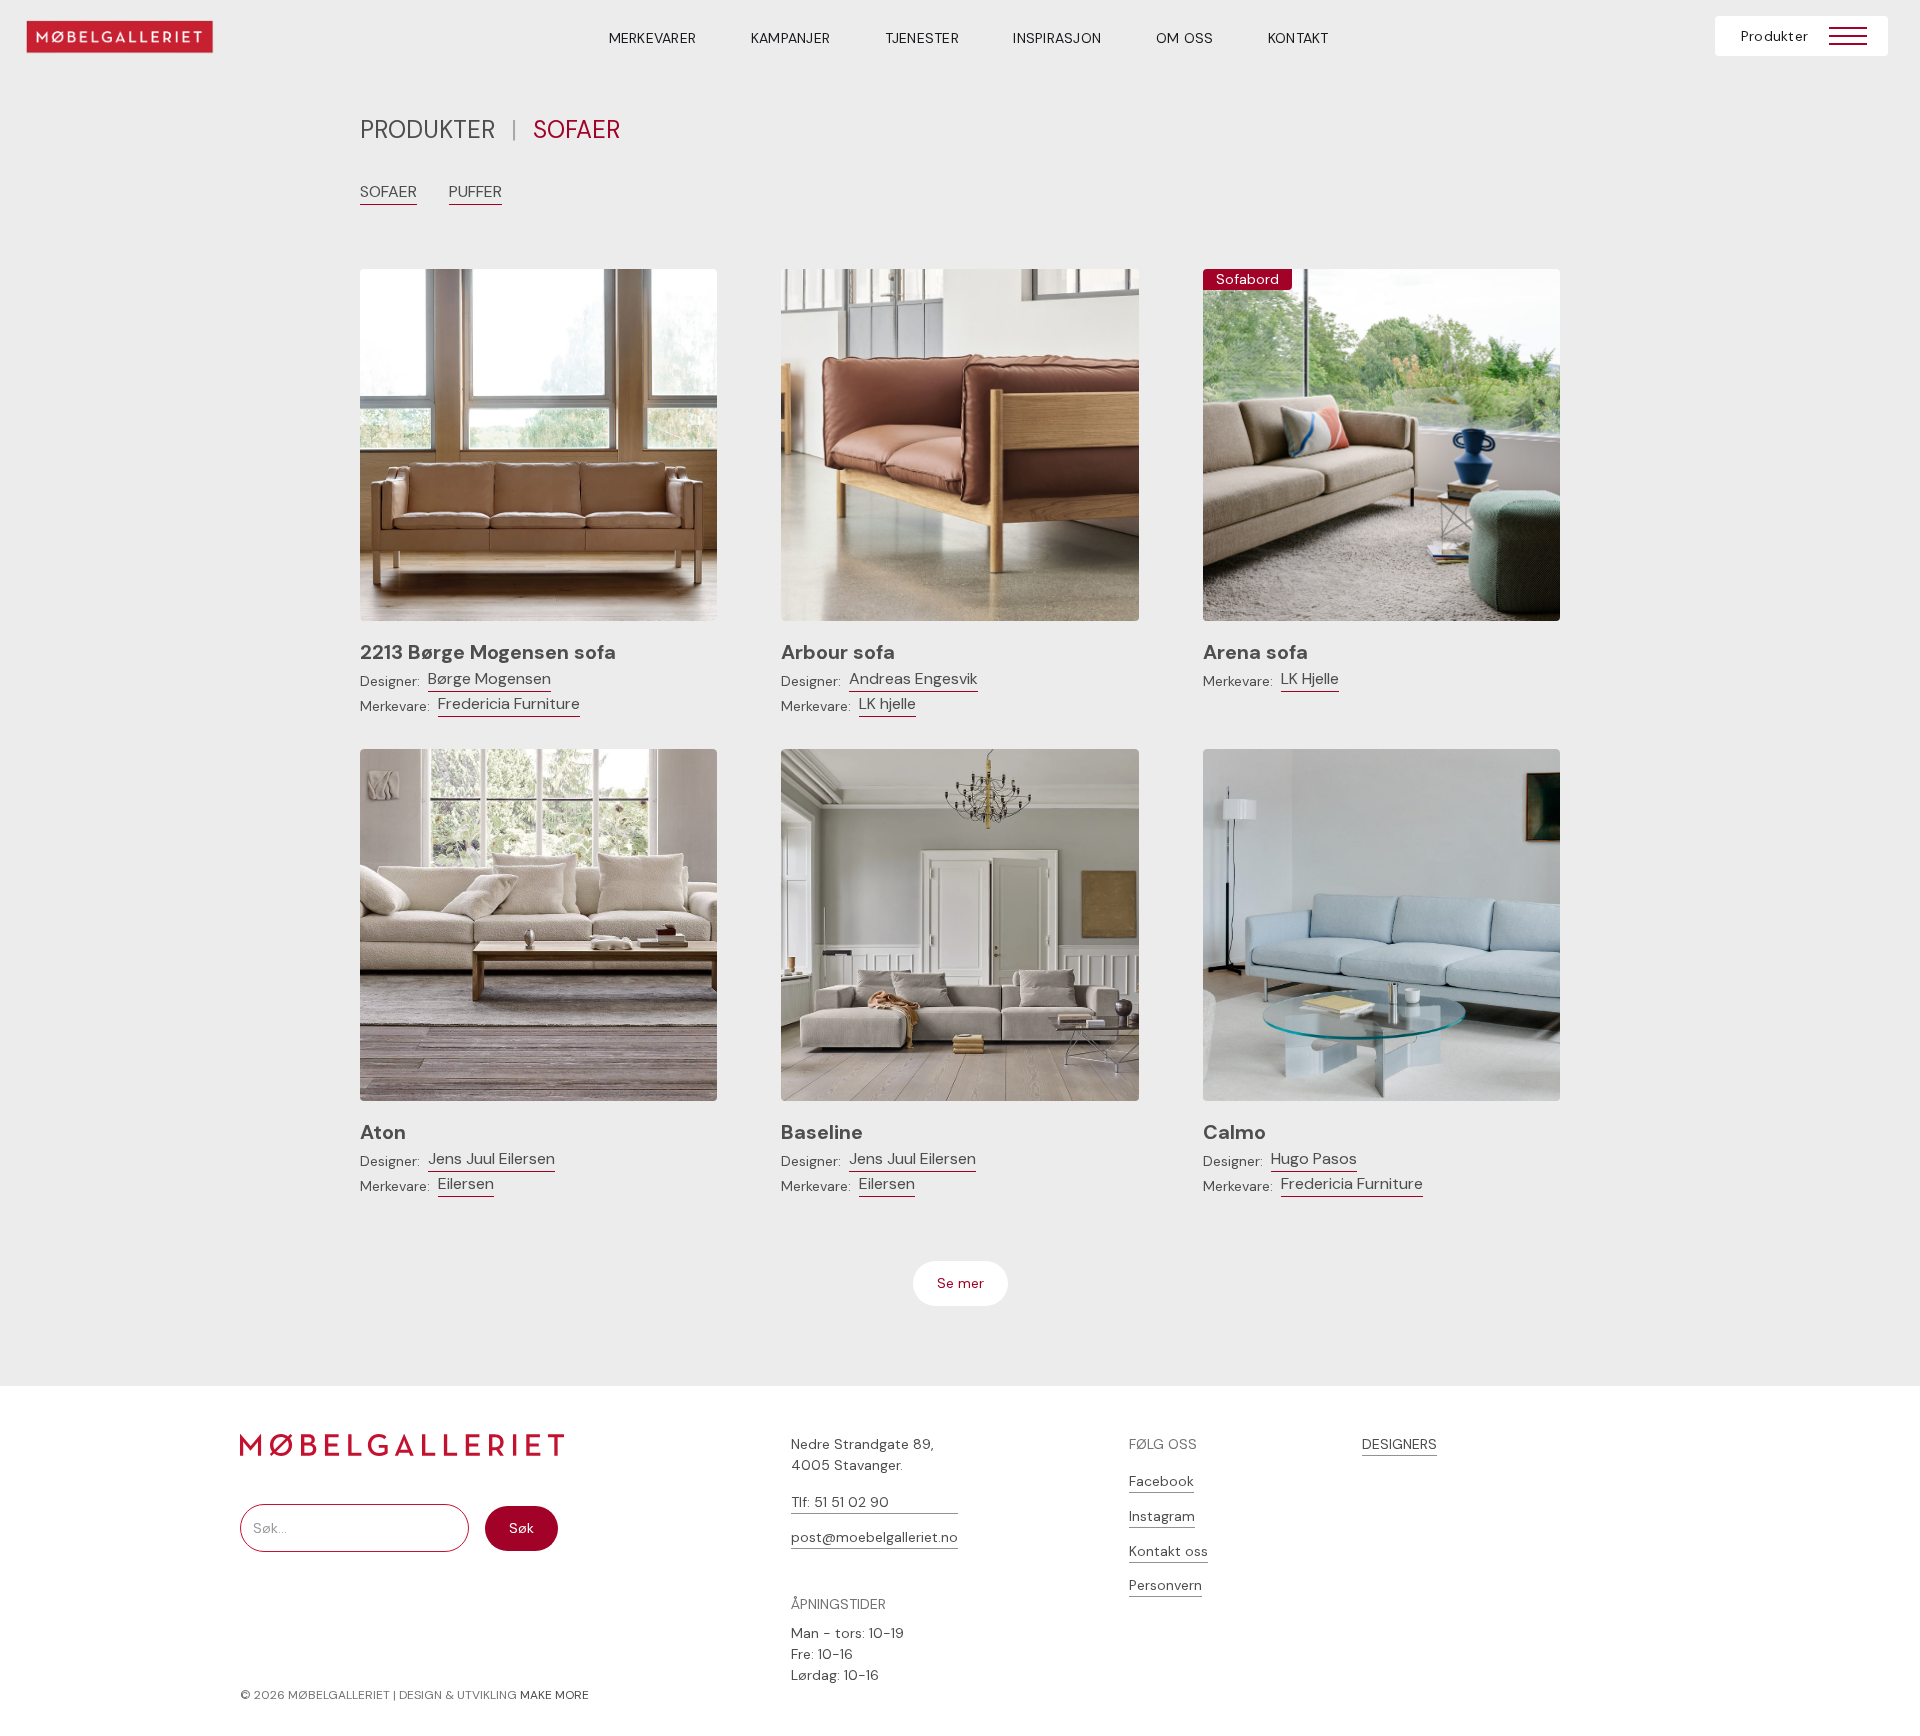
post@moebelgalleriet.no (874, 1537)
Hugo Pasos (1314, 1158)
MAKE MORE (554, 1695)
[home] (132, 40)
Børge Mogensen (489, 678)
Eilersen (466, 1183)
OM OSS (1185, 38)
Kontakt (1298, 38)
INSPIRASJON (1057, 38)
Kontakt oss (1168, 1551)
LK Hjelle (1310, 678)
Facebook (1161, 1481)
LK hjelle (887, 703)
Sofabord (1247, 279)
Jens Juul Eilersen (491, 1158)
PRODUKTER (427, 129)
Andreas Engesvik (913, 678)
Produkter (1774, 36)
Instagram (1162, 1516)
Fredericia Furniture (509, 703)
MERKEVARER (653, 38)
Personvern (1165, 1585)
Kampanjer (790, 38)
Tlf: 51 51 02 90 (840, 1502)
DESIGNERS (1399, 1444)
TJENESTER (922, 38)
